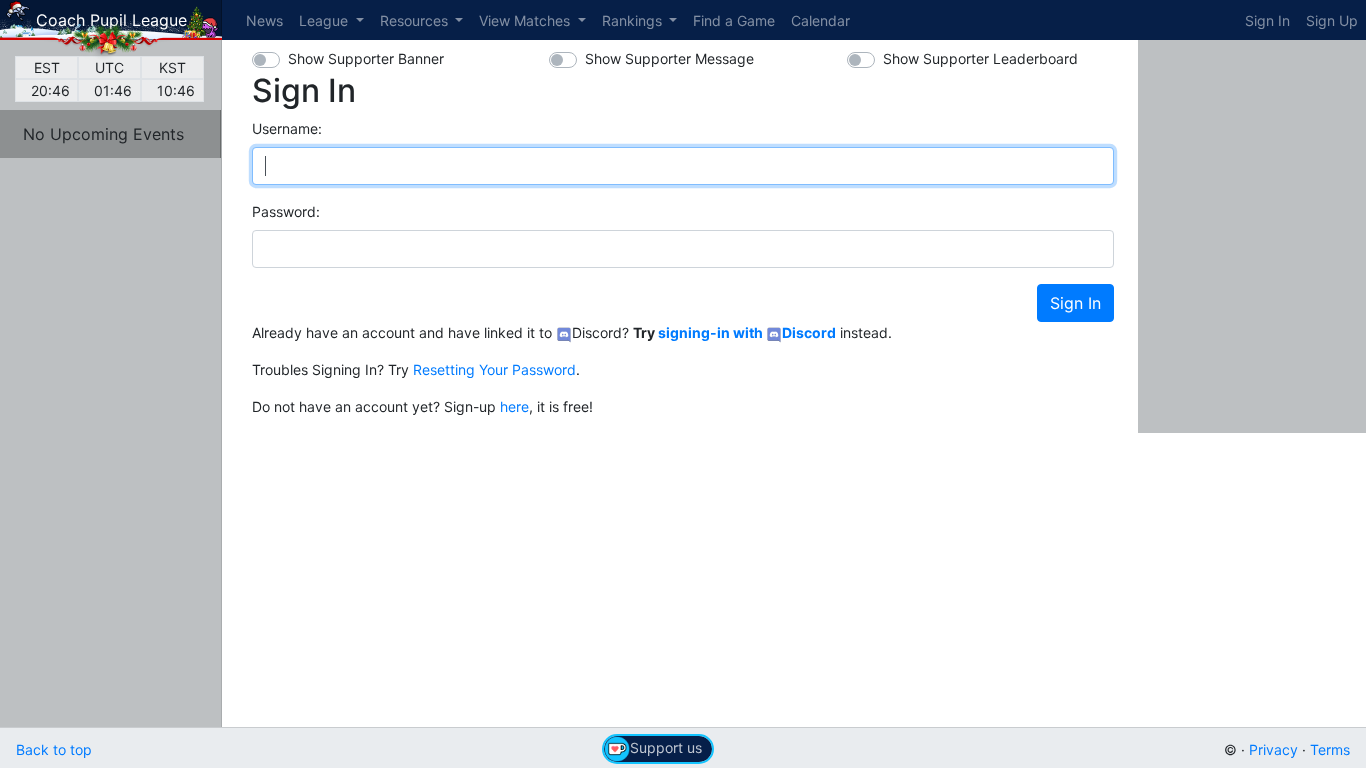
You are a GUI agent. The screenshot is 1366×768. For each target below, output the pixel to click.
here (514, 406)
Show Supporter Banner (366, 58)
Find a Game (734, 20)
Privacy (1273, 749)
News (264, 20)
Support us (666, 747)
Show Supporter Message (669, 58)
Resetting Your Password (494, 369)
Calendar (820, 20)
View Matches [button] (526, 20)
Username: (287, 128)
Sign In (1267, 20)
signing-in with (747, 332)
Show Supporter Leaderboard (980, 58)
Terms (1330, 749)
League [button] (325, 20)
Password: (286, 211)
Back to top (54, 749)
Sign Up (1332, 20)
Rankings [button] (634, 20)
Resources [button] (416, 20)
